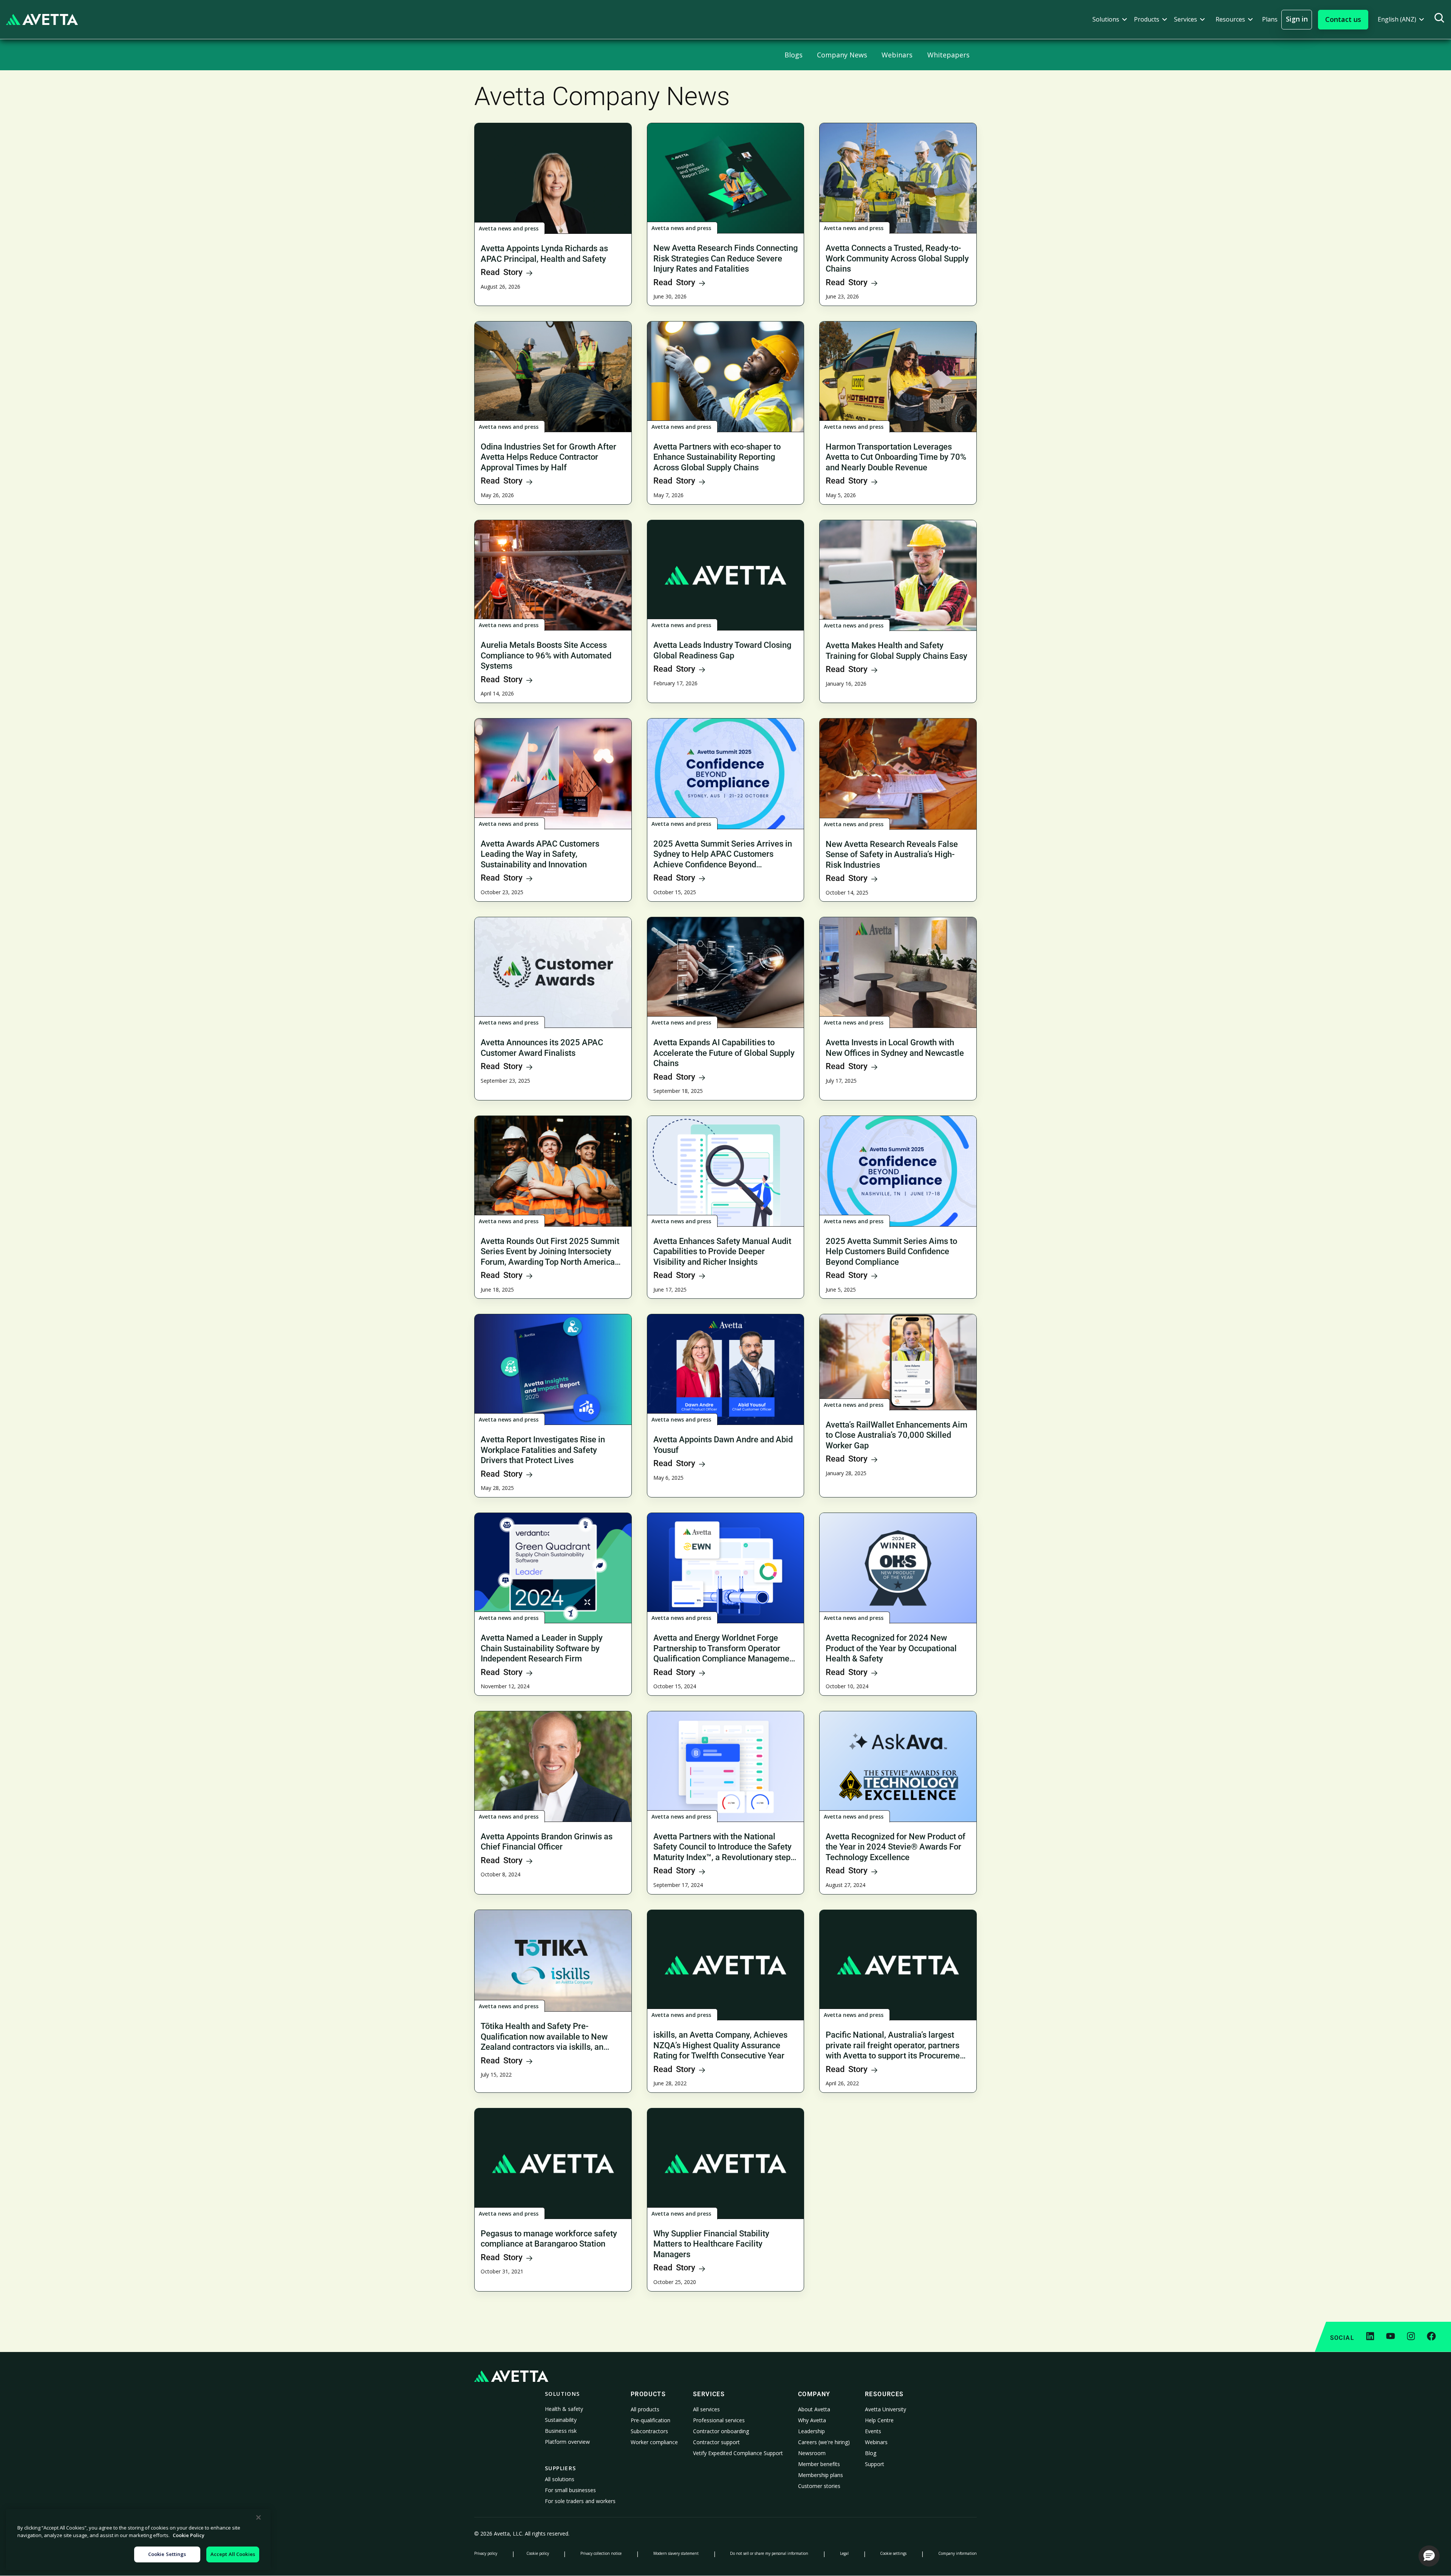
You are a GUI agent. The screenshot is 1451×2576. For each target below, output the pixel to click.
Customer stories (819, 2486)
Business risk (561, 2431)
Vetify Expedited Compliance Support (738, 2453)
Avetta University (886, 2409)
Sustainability (561, 2420)
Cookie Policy (189, 2535)
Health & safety (564, 2409)
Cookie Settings (167, 2554)
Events (873, 2431)
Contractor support (716, 2442)
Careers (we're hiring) (824, 2442)
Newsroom (812, 2453)
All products (645, 2409)
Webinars (876, 2442)
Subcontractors (649, 2431)
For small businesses (570, 2490)
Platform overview (567, 2442)
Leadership (811, 2431)
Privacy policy (486, 2553)
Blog (871, 2453)
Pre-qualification (650, 2420)
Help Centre (879, 2420)
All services (706, 2409)
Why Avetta (812, 2420)
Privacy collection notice (601, 2553)
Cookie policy (538, 2553)
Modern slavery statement (676, 2553)
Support (875, 2464)
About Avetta (814, 2409)
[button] (1110, 19)
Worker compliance (654, 2442)
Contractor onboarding (721, 2431)
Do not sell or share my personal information (769, 2553)
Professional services (719, 2420)
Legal (844, 2553)
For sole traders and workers (580, 2501)
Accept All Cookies (233, 2554)
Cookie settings (893, 2553)
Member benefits (819, 2464)
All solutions (560, 2479)
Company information (958, 2553)
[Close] (258, 2517)
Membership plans (821, 2475)
